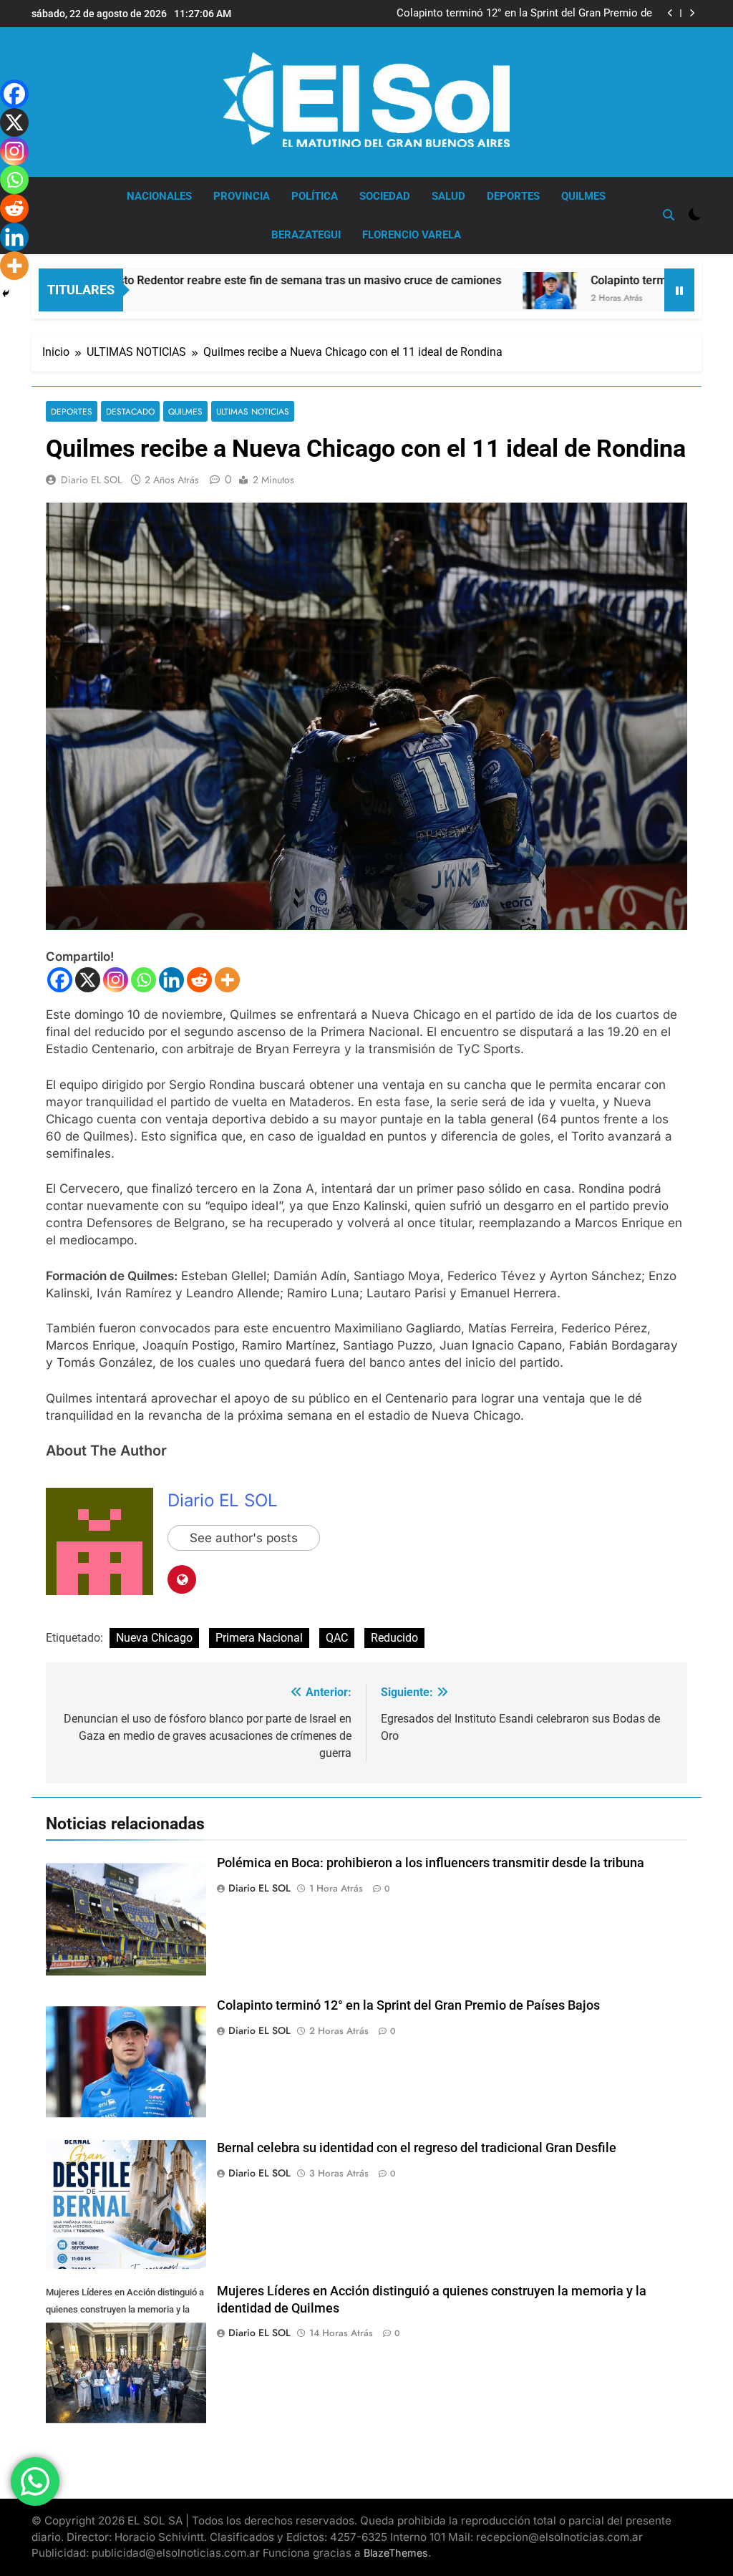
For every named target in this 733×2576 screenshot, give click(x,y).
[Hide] (6, 294)
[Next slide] (692, 13)
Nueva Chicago (154, 1638)
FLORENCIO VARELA (412, 235)
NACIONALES (159, 196)
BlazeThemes (396, 2553)
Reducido (394, 1638)
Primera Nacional (259, 1638)
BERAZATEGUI (306, 235)
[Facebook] (60, 980)
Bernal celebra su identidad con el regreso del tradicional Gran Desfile (417, 2148)
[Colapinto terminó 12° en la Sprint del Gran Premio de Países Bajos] (474, 291)
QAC (337, 1638)
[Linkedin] (171, 980)
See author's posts (244, 1538)
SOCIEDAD (385, 196)
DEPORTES (513, 196)
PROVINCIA (242, 196)
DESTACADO (130, 411)
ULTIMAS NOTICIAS (253, 411)
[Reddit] (199, 980)
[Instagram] (116, 980)
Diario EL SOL (91, 480)
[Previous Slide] (670, 13)
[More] (227, 980)
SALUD (448, 196)
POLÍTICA (315, 196)
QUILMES (583, 196)
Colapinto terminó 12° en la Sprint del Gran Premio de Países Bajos (524, 14)
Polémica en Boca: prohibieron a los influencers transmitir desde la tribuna (431, 1863)
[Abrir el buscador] (669, 215)
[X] (88, 980)
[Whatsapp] (144, 980)
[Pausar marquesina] (679, 290)
